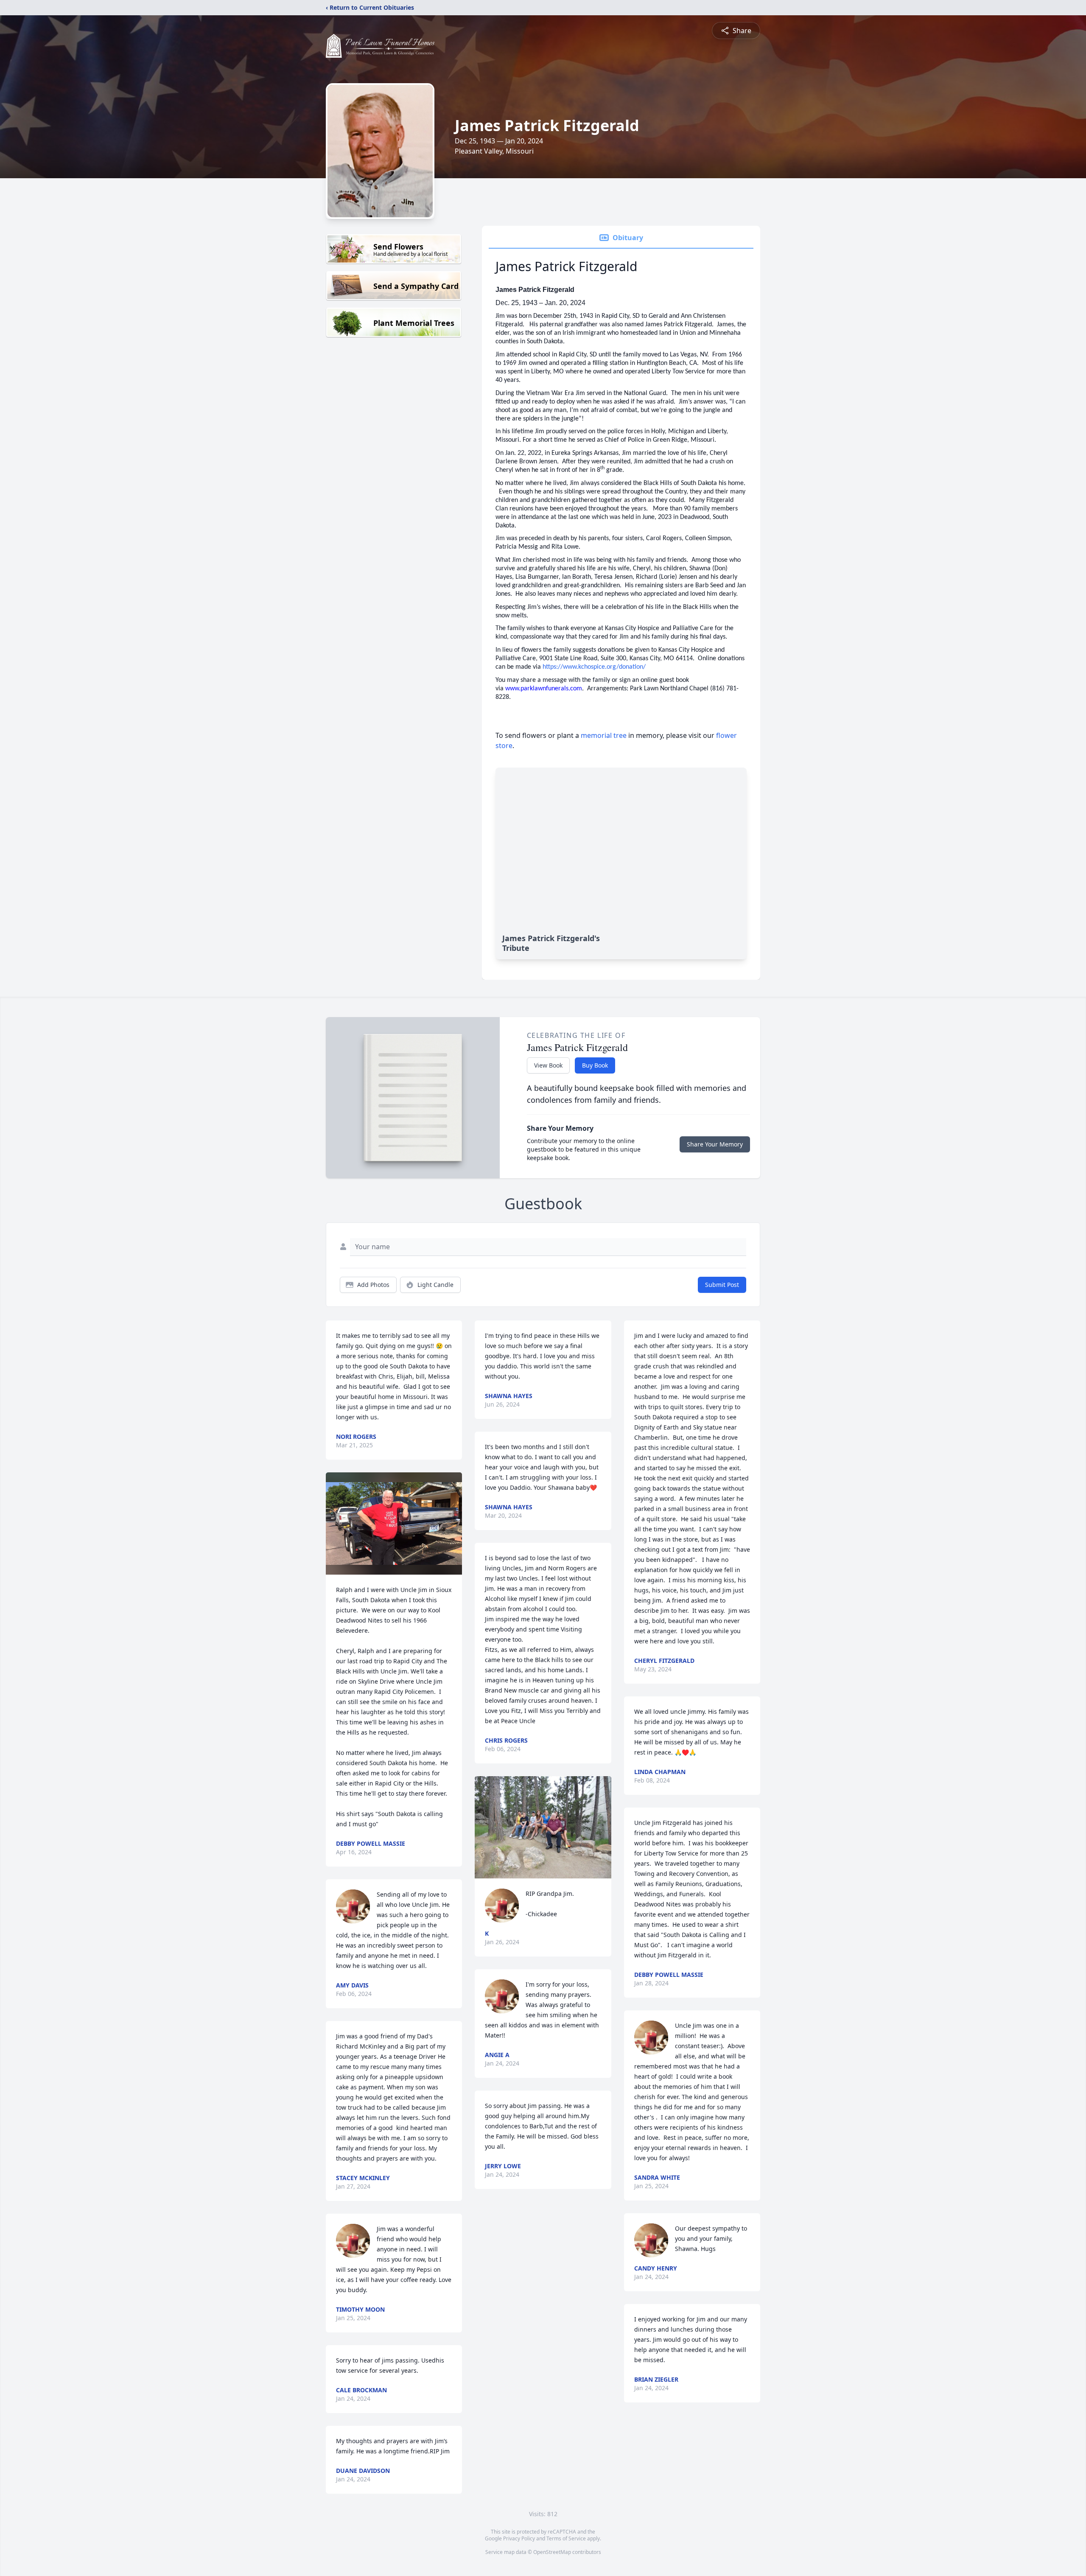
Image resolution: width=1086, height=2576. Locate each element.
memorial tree (604, 735)
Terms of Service (566, 2538)
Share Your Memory (715, 1144)
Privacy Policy (519, 2538)
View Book (548, 1065)
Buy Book (595, 1065)
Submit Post (722, 1285)
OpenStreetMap (552, 2552)
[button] (394, 1523)
